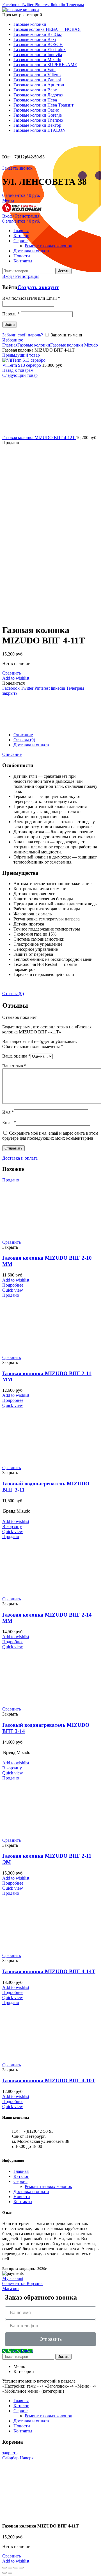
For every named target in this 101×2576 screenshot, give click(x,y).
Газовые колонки (34, 345)
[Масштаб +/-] (21, 2568)
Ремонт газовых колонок (48, 2186)
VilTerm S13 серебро (22, 365)
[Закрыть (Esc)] (4, 2568)
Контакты (23, 2202)
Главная (10, 345)
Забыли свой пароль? (23, 335)
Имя (8, 1112)
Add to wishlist (16, 678)
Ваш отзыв (14, 1066)
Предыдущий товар (21, 355)
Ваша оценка (16, 1056)
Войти (10, 325)
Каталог (21, 2176)
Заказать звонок (17, 168)
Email (9, 1122)
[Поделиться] (10, 2568)
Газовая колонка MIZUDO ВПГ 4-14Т (49, 1971)
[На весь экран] (16, 2568)
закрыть (10, 693)
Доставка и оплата (31, 745)
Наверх (27, 2458)
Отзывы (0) (24, 740)
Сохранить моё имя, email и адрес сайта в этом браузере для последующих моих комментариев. (50, 1136)
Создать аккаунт (38, 287)
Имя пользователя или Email (31, 298)
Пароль (11, 314)
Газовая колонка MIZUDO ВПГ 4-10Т (49, 2080)
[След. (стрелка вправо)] (10, 2573)
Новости (22, 2197)
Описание (23, 735)
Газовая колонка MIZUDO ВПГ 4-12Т (39, 438)
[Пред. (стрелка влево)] (4, 2573)
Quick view (13, 1290)
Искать (63, 271)
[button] (12, 1526)
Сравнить (12, 673)
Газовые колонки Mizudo (74, 345)
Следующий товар (20, 375)
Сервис (20, 2181)
